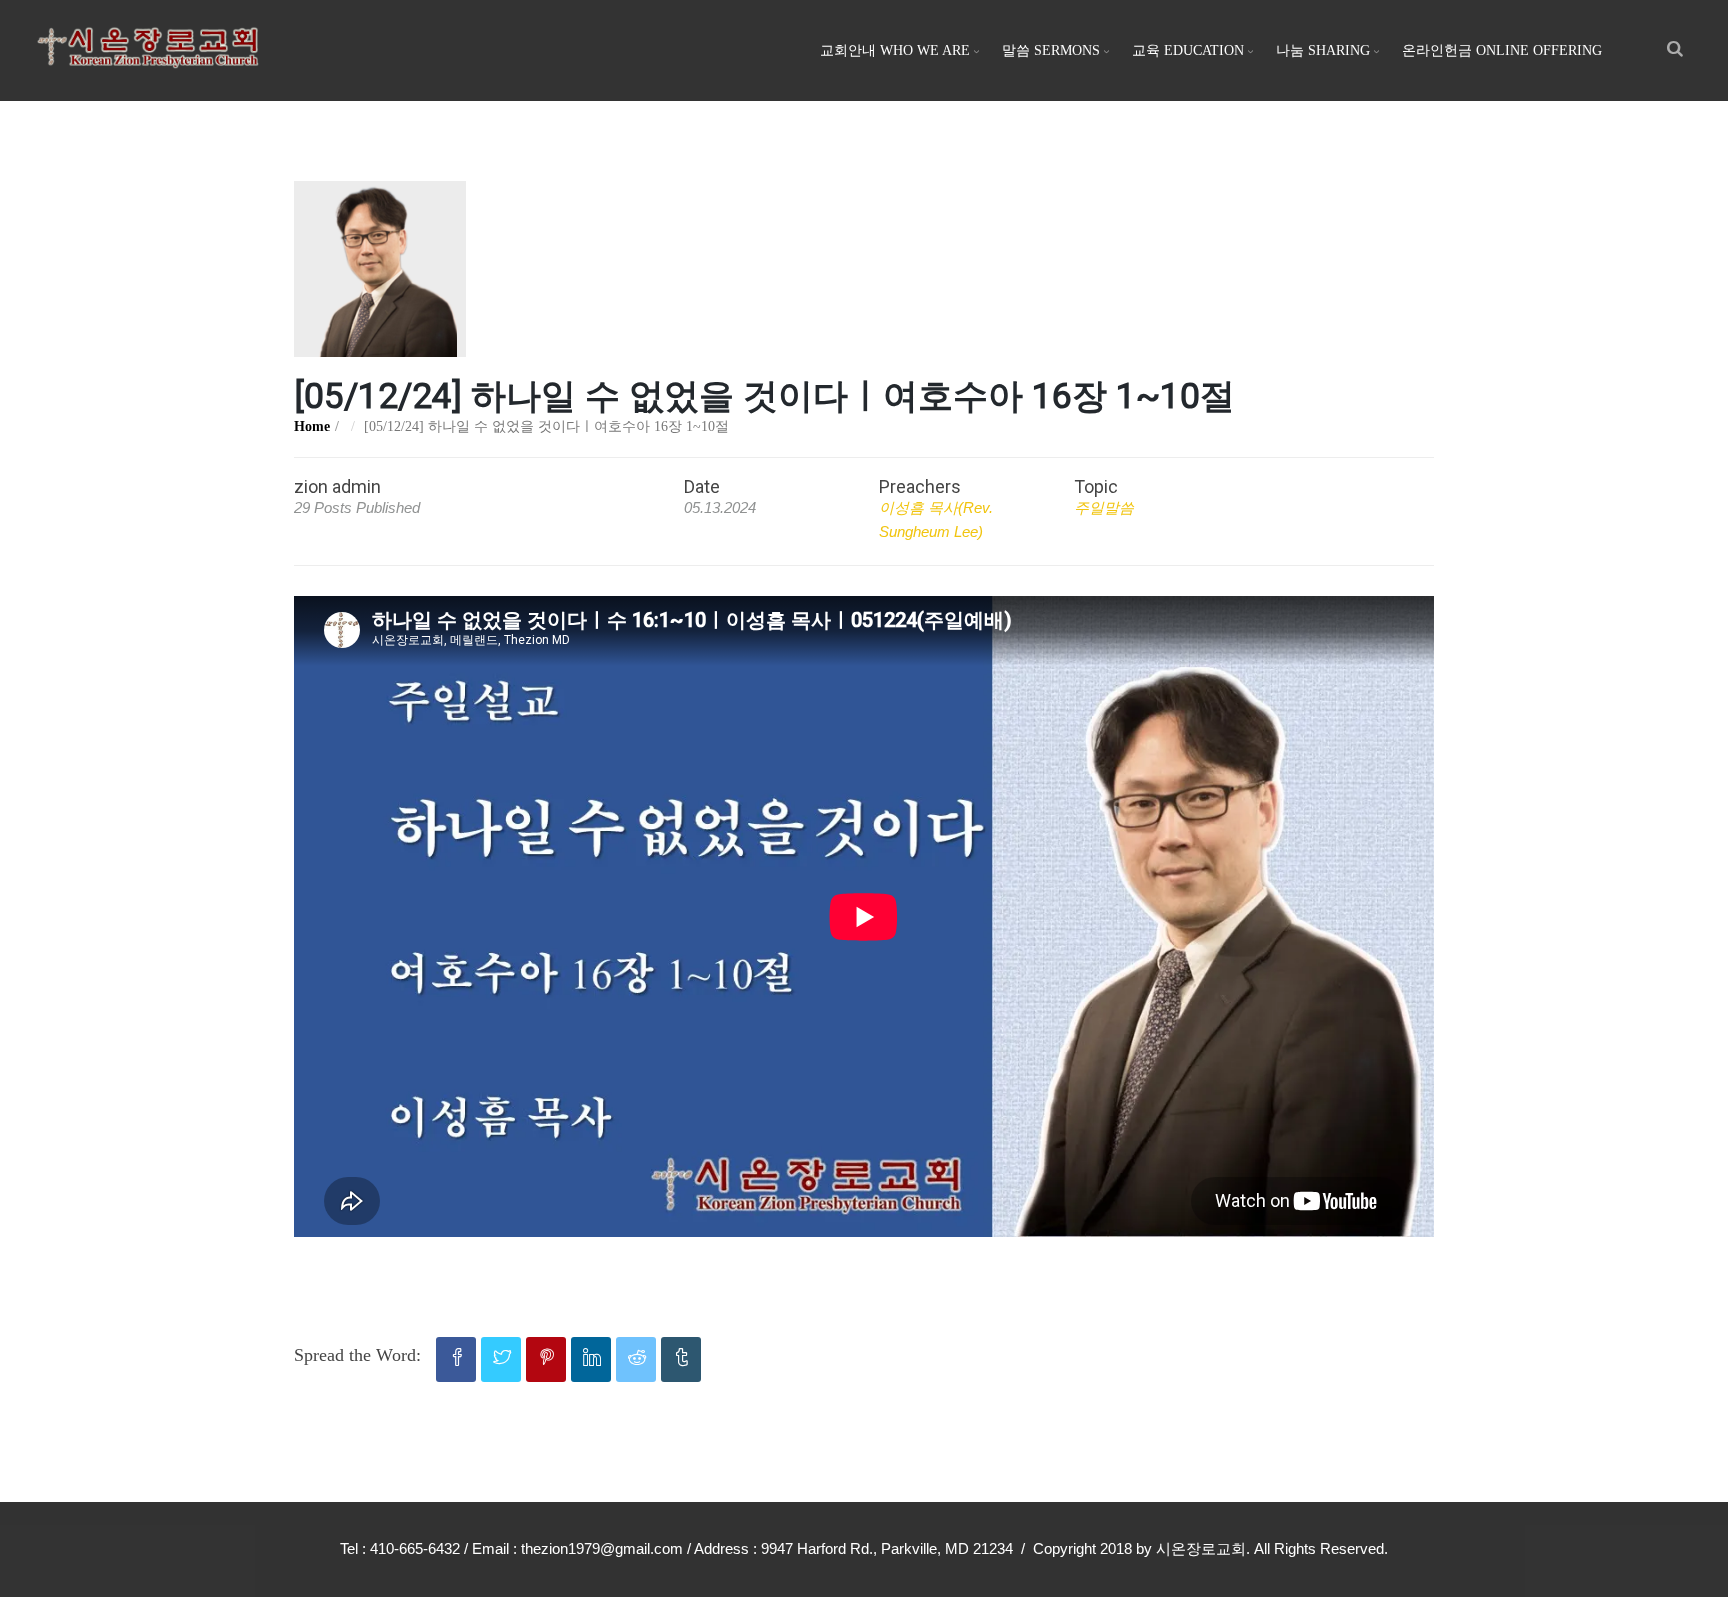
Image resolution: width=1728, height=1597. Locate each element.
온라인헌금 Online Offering (1502, 50)
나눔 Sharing (1323, 50)
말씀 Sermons (1051, 50)
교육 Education (1188, 50)
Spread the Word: (357, 1355)
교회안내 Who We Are (895, 50)
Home (312, 426)
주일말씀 (1104, 507)
